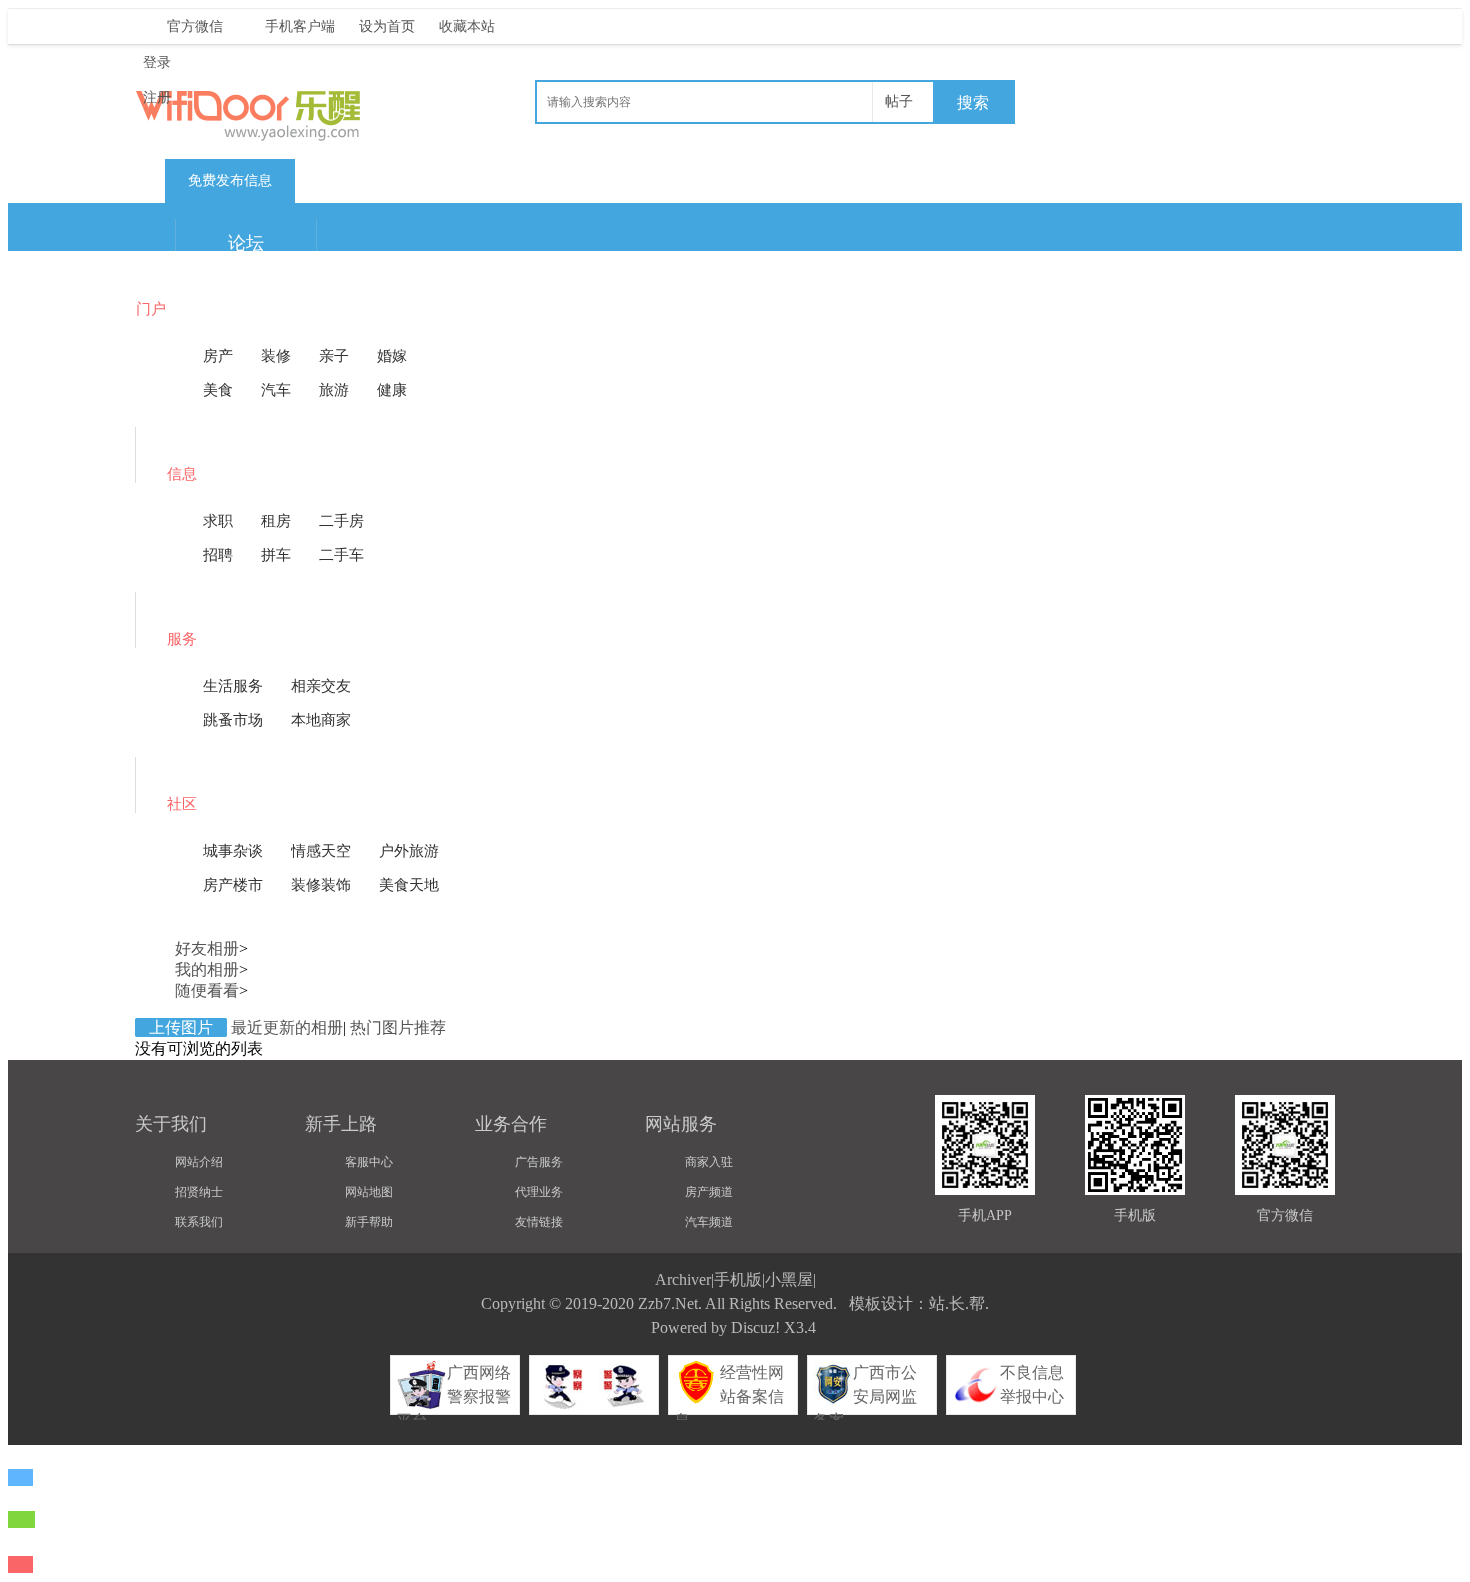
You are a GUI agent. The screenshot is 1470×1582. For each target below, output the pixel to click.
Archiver (683, 1279)
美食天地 (409, 885)
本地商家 (321, 720)
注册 (157, 97)
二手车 (341, 555)
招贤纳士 (199, 1192)
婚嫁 (392, 356)
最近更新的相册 (287, 1027)
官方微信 (195, 26)
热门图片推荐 (398, 1027)
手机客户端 (300, 26)
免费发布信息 (230, 180)
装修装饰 (321, 885)
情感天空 (321, 851)
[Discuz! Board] (285, 135)
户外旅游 (409, 851)
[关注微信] (21, 1519)
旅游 (334, 390)
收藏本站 (467, 26)
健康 (392, 390)
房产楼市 (233, 885)
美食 (218, 390)
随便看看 (207, 990)
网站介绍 (199, 1162)
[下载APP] (20, 1564)
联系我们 (199, 1222)
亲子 (334, 356)
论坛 (246, 243)
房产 (218, 356)
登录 (157, 62)
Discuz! (755, 1327)
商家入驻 (709, 1162)
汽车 (276, 390)
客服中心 (369, 1162)
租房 (276, 521)
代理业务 (539, 1192)
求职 (218, 521)
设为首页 (387, 26)
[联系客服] (20, 1477)
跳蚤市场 (233, 720)
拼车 (276, 555)
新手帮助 (369, 1222)
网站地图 (369, 1192)
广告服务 (539, 1162)
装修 (276, 356)
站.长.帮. (959, 1303)
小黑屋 (789, 1279)
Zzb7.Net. (670, 1303)
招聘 (218, 555)
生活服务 (233, 686)
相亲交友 (321, 686)
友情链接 (539, 1222)
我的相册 (207, 969)
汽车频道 (709, 1222)
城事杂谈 (233, 851)
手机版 (738, 1279)
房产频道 (709, 1192)
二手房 (341, 521)
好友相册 (207, 948)
